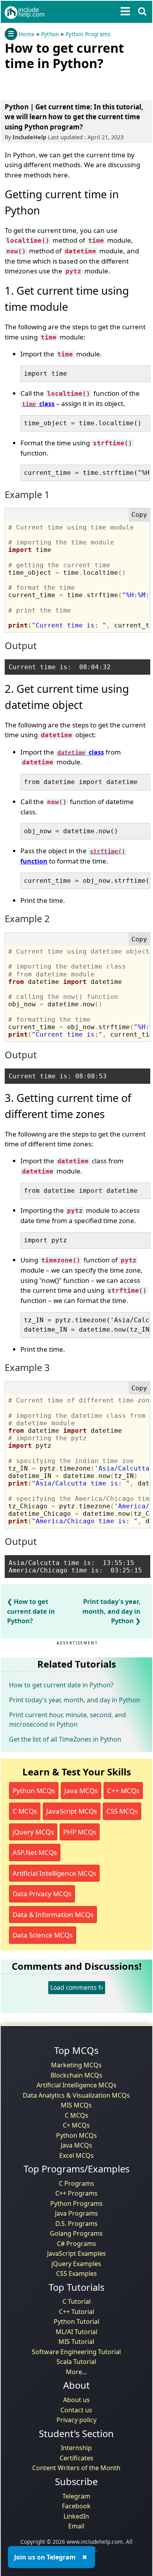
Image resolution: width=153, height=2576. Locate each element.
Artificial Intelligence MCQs (54, 1873)
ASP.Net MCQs (35, 1852)
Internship (76, 2448)
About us (76, 2400)
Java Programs (76, 2213)
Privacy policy (76, 2420)
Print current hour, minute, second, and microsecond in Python (67, 1720)
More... (76, 2372)
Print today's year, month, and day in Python (111, 1611)
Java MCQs (81, 1791)
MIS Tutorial (76, 2342)
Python (50, 34)
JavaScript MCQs (72, 1811)
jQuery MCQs (33, 1832)
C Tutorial (76, 2301)
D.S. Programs (76, 2224)
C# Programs (76, 2244)
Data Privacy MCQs (42, 1894)
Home (27, 34)
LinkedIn (76, 2516)
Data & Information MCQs (53, 1914)
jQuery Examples (76, 2264)
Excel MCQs (76, 2155)
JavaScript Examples (76, 2253)
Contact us (76, 2410)
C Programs (76, 2183)
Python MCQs (34, 1791)
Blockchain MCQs (76, 2075)
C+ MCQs (76, 2125)
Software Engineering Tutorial (76, 2352)
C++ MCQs (123, 1791)
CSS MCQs (122, 1811)
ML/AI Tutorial (76, 2332)
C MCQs (25, 1811)
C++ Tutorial (76, 2312)
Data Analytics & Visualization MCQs (76, 2095)
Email (76, 2526)
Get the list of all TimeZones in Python (65, 1739)
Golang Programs (76, 2233)
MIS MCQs (76, 2105)
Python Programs (88, 34)
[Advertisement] (67, 84)
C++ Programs (76, 2193)
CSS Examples (76, 2273)
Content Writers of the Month (76, 2468)
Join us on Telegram (45, 2557)
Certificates (76, 2458)
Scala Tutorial (76, 2362)
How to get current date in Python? (31, 1611)
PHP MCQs (80, 1832)
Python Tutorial (76, 2321)
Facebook (76, 2506)
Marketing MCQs (76, 2065)
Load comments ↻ (77, 1987)
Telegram (76, 2496)
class (38, 404)
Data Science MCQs (43, 1935)
